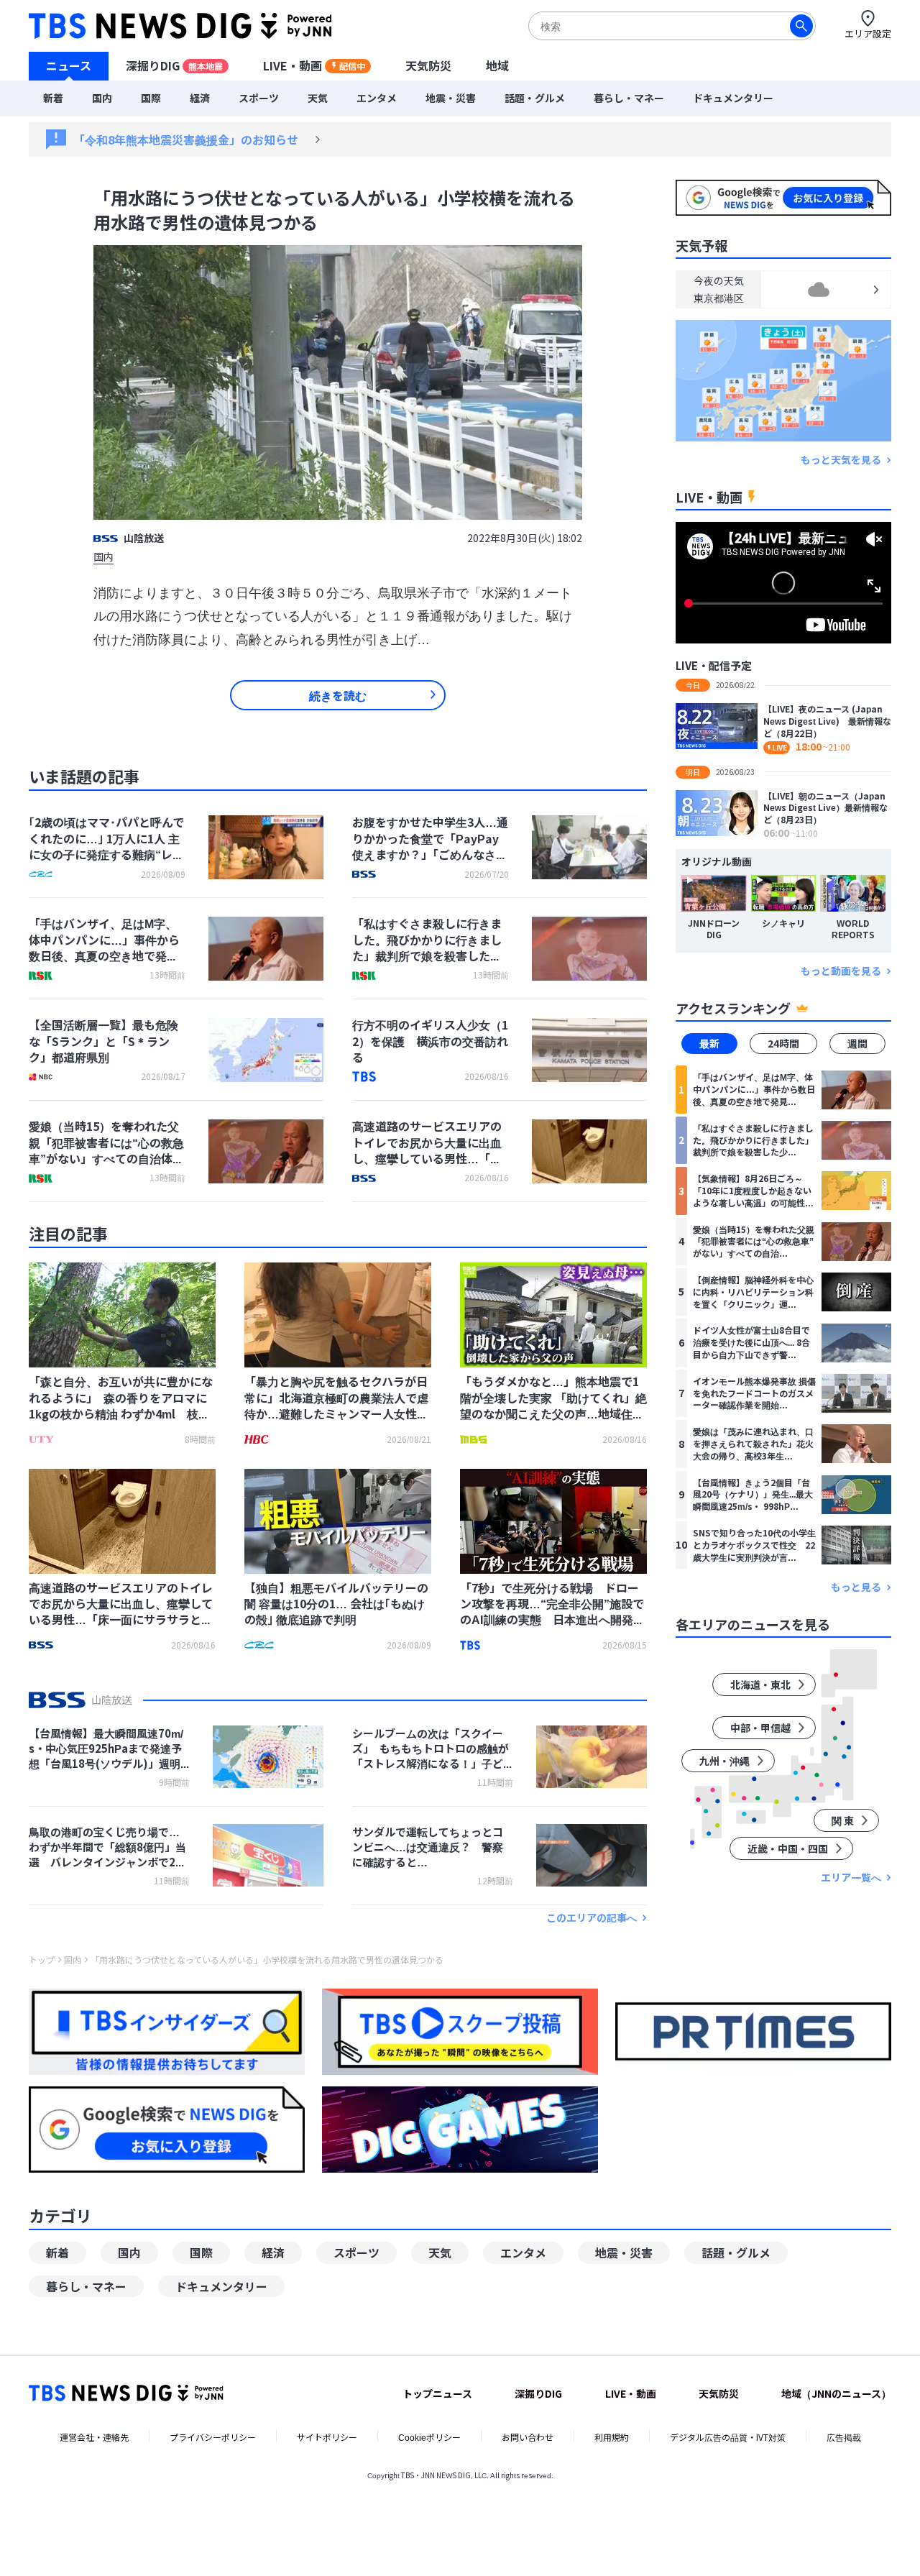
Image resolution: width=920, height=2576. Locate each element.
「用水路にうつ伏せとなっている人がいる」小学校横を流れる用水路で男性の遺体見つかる (267, 1960)
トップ (42, 1960)
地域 (497, 65)
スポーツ (259, 98)
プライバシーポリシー (213, 2437)
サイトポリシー (327, 2437)
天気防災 (428, 65)
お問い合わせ (528, 2437)
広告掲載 (844, 2437)
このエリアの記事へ (592, 1918)
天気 (318, 98)
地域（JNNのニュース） (836, 2393)
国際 (151, 98)
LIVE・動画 (314, 65)
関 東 (843, 1820)
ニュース (69, 65)
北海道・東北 (760, 1685)
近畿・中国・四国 (788, 1848)
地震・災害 (451, 98)
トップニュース (437, 2393)
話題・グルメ (535, 98)
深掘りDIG (174, 65)
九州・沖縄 (724, 1761)
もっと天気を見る (841, 460)
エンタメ (377, 98)
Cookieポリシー (429, 2437)
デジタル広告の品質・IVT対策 (728, 2437)
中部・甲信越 (760, 1728)
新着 (53, 98)
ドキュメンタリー (733, 98)
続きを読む (338, 695)
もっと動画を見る (841, 971)
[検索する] (801, 26)
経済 (200, 98)
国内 (102, 98)
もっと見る (856, 1587)
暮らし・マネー (629, 98)
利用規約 (612, 2437)
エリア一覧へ (851, 1878)
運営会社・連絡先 (94, 2437)
